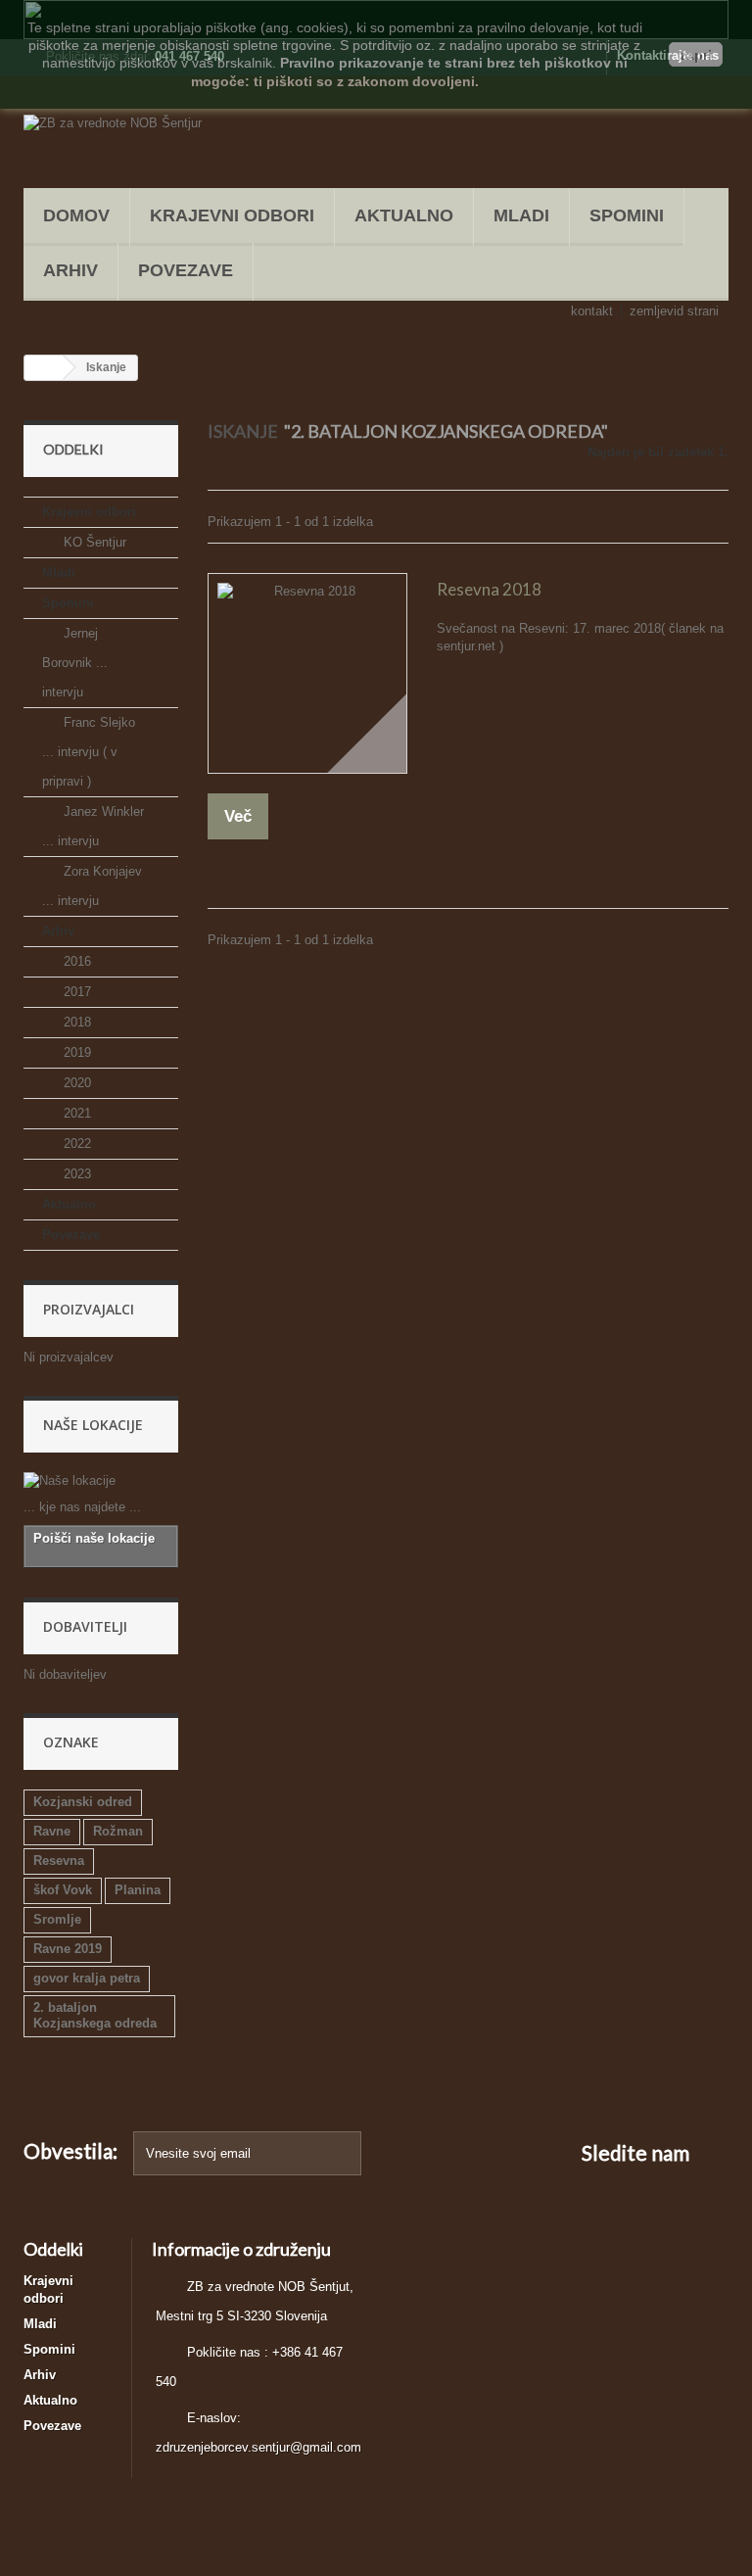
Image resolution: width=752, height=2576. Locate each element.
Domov (76, 215)
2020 (75, 1083)
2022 (75, 1144)
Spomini (627, 215)
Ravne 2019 (68, 1949)
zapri (696, 55)
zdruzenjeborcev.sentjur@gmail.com (258, 2447)
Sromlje (57, 1919)
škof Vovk (63, 1890)
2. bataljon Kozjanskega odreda (95, 2015)
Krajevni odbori (232, 215)
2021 (75, 1113)
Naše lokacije (93, 1425)
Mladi (521, 215)
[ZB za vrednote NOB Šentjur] (131, 139)
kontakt (592, 311)
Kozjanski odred (83, 1802)
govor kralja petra (87, 1978)
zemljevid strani (674, 311)
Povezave (186, 270)
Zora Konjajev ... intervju (92, 886)
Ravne (52, 1831)
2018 (75, 1022)
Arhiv (70, 270)
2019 (75, 1052)
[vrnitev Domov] (44, 368)
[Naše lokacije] (101, 1481)
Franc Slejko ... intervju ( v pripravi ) (89, 752)
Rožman (118, 1831)
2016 (75, 961)
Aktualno (404, 215)
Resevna (59, 1860)
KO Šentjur (93, 542)
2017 (75, 992)
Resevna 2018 (489, 589)
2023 (75, 1174)
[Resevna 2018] (307, 673)
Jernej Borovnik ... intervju (75, 663)
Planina (138, 1890)
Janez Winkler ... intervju (93, 826)
